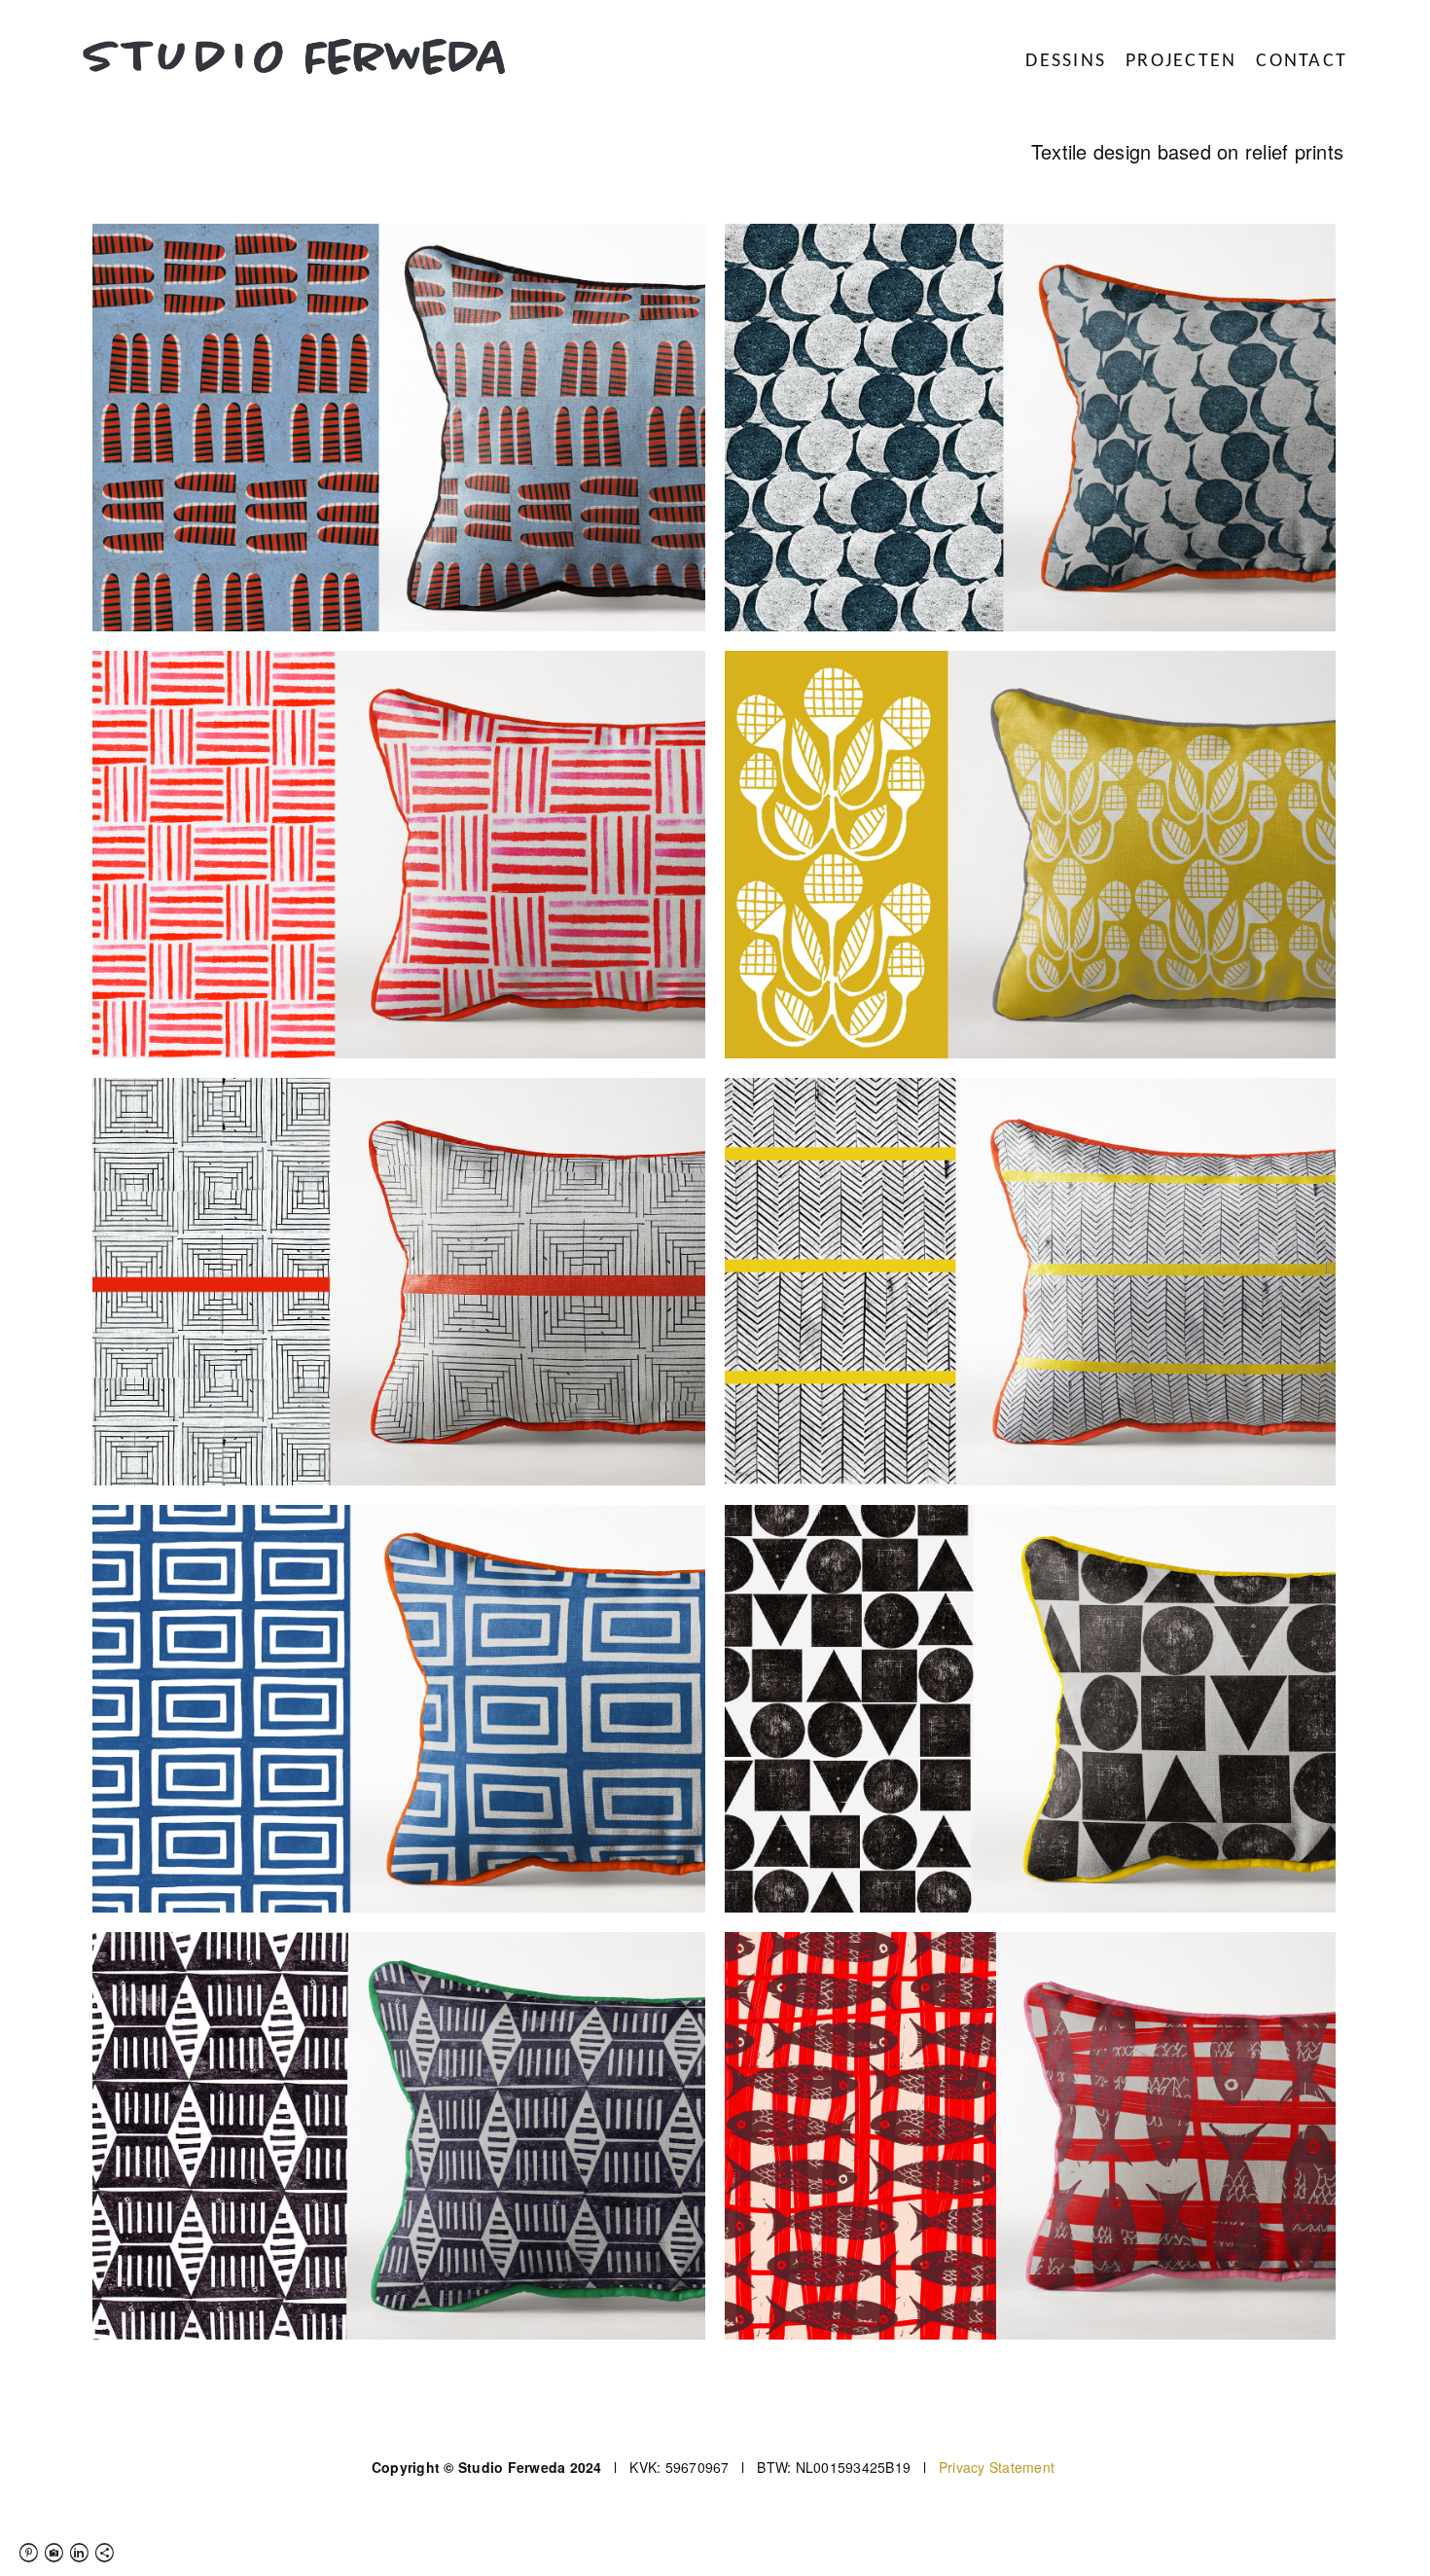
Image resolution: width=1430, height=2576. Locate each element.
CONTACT (1302, 61)
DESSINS (1066, 61)
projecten (1181, 61)
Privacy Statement (997, 2467)
